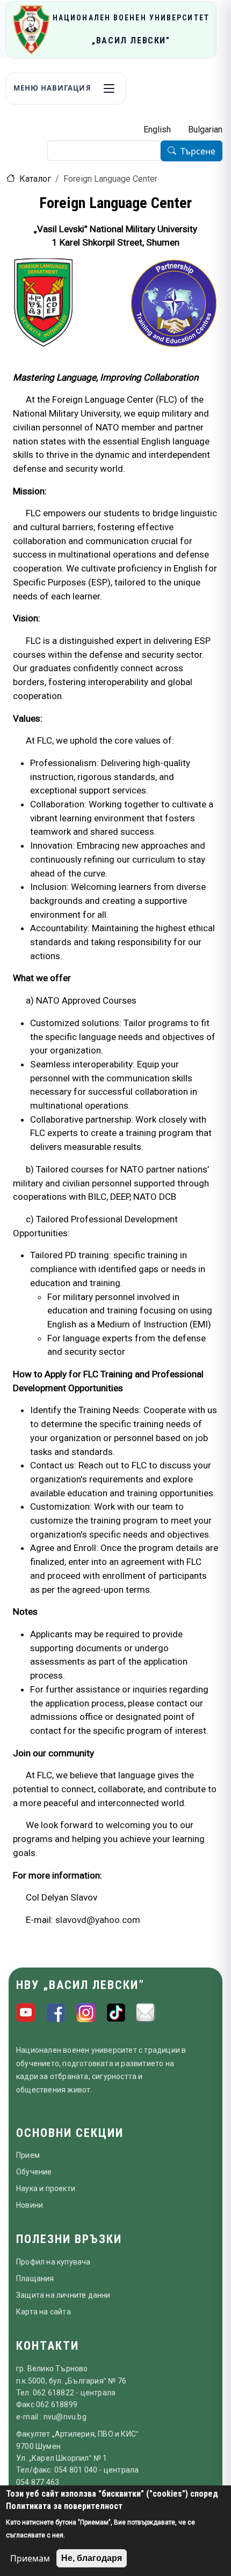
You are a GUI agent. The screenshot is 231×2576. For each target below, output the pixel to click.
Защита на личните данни (63, 2295)
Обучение (34, 2172)
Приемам (30, 2558)
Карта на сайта (44, 2312)
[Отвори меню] (109, 88)
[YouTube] (26, 2013)
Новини (30, 2205)
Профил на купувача (53, 2262)
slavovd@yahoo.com (98, 1920)
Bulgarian (205, 129)
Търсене (198, 151)
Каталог (35, 179)
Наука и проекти (46, 2188)
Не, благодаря (92, 2558)
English (157, 129)
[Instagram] (86, 2013)
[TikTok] (116, 2013)
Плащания (35, 2278)
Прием (28, 2155)
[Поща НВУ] (146, 2013)
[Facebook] (56, 2013)
